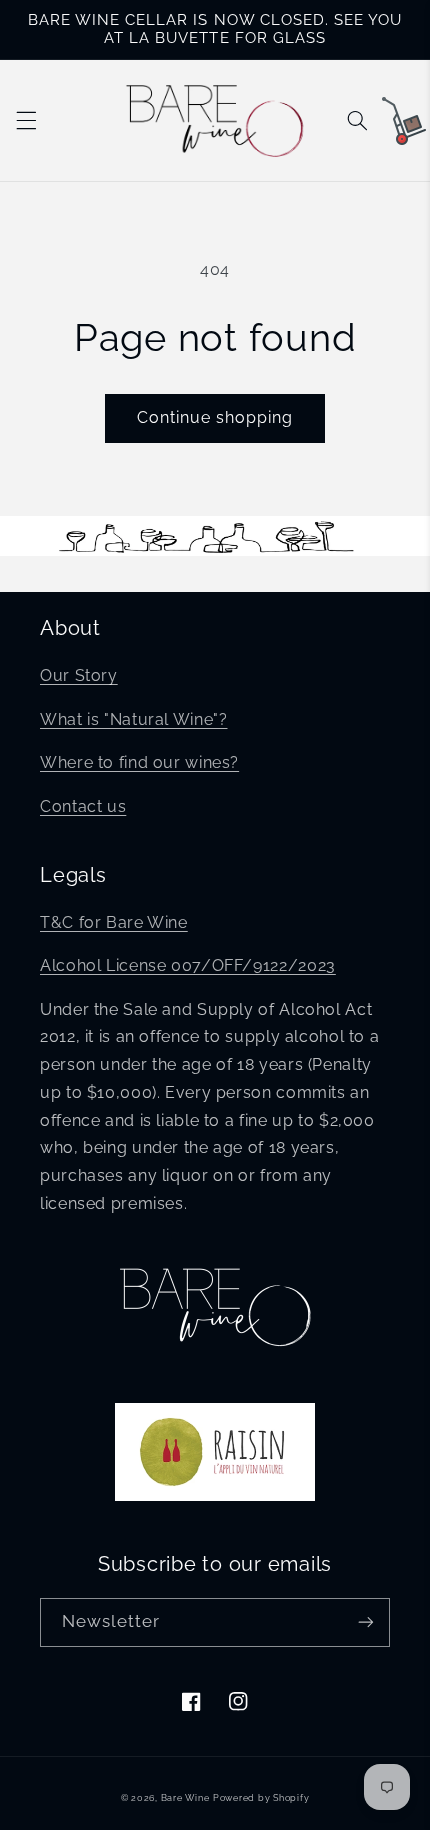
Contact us (83, 806)
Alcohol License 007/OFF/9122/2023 (188, 965)
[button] (26, 120)
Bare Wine (185, 1798)
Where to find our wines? (139, 762)
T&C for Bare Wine (114, 922)
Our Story (79, 675)
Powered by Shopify (261, 1798)
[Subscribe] (366, 1622)
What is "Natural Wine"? (134, 719)
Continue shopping (215, 417)
